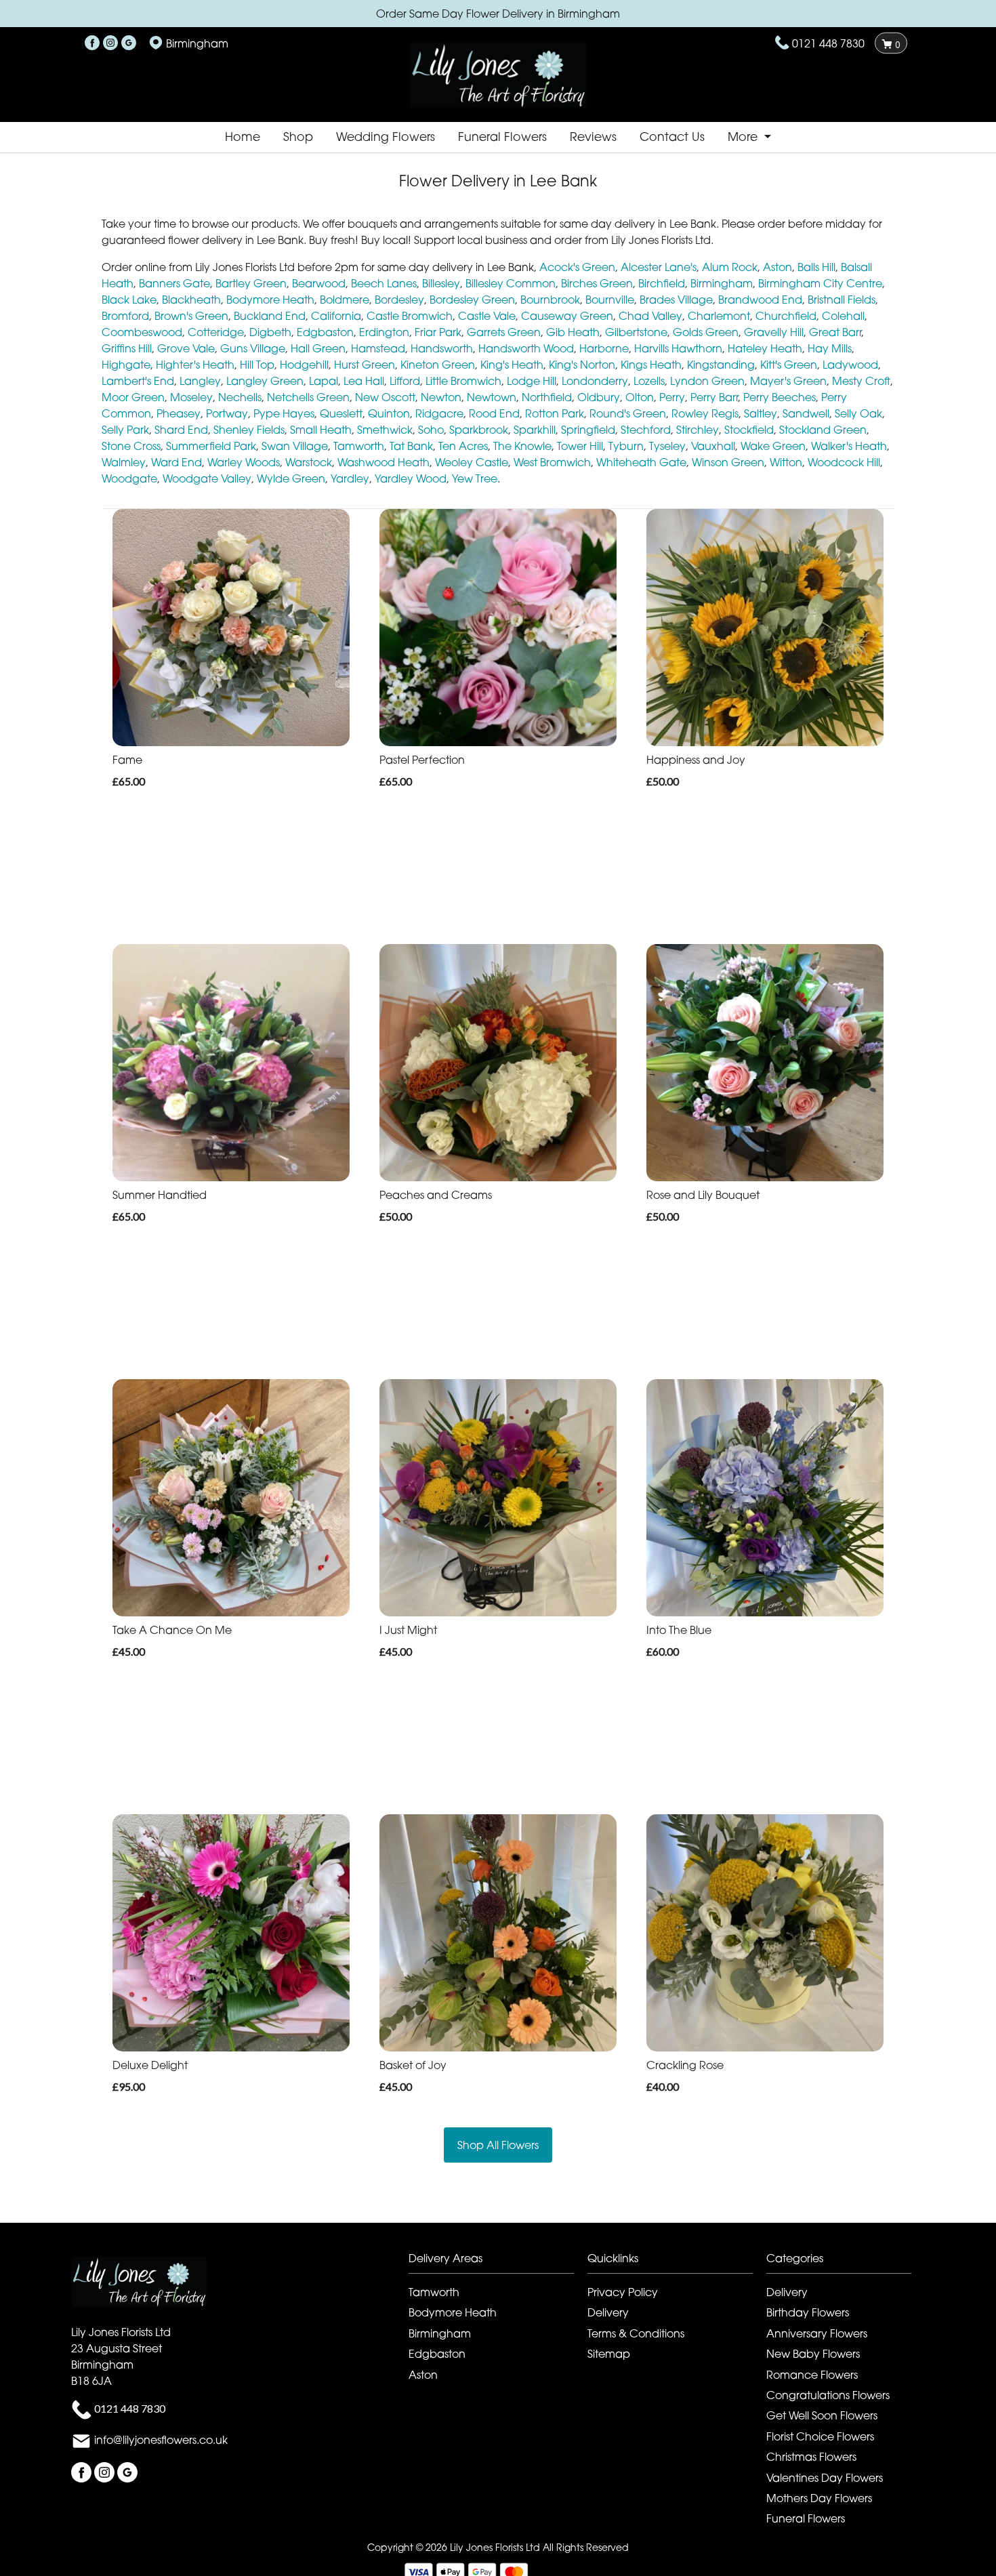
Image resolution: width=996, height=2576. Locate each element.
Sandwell (806, 413)
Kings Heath (651, 365)
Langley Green (265, 381)
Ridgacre (439, 413)
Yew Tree (475, 478)
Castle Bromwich (410, 316)
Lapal (324, 381)
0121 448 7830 (828, 43)
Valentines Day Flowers (825, 2478)
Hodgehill (304, 365)
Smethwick (385, 430)
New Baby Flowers (813, 2354)
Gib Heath (573, 332)
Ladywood (850, 365)
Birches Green (597, 283)
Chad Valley (650, 316)
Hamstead (378, 348)
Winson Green (728, 462)
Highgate (126, 365)
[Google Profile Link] (129, 43)
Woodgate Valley (207, 478)
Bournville (610, 300)
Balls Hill (816, 267)
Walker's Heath (849, 446)
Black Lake (129, 300)
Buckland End (270, 316)
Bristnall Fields (842, 300)
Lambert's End (138, 381)
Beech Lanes (384, 283)
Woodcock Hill (844, 462)
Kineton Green (438, 365)
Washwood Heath (383, 462)
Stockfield (749, 430)
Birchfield (662, 283)
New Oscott (385, 397)
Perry (672, 397)
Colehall (843, 316)
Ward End (177, 462)
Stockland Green (823, 430)
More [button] (744, 137)
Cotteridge (216, 332)
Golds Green (706, 332)
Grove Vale (186, 348)
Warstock (309, 462)
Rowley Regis (705, 413)
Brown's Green (191, 316)
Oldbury (599, 397)
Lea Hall (364, 381)
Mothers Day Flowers (819, 2498)
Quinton (389, 413)
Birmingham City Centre (820, 283)
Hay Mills (830, 348)
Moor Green (133, 397)
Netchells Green (308, 397)
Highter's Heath (195, 365)
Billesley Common (511, 283)
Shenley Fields (249, 430)
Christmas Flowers (811, 2457)
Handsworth (442, 348)
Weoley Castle (472, 462)
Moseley (191, 397)
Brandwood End (760, 300)
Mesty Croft (861, 381)
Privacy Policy (623, 2292)
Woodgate (129, 478)
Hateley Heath (765, 348)
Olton (640, 397)
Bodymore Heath (270, 300)
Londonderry (595, 381)
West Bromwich (552, 462)
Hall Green (318, 348)
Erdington (384, 332)
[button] (498, 2262)
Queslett (341, 413)
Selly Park (125, 430)
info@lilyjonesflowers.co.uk (161, 2440)
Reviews (593, 137)
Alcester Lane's (659, 267)
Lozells (649, 381)
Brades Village (676, 300)
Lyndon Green (707, 381)
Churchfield (786, 316)
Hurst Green (365, 365)
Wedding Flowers (386, 137)
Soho (431, 430)
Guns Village (253, 348)
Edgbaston (325, 332)
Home (243, 137)
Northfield (547, 397)
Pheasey (179, 413)
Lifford (405, 381)
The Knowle (522, 446)
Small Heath (321, 430)
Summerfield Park (211, 446)
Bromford (125, 316)
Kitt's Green (789, 365)
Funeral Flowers (502, 137)
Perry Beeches (780, 397)
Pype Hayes (284, 413)
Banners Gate (174, 283)
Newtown (492, 397)
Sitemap (609, 2354)
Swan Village (295, 446)
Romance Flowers (812, 2375)
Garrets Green (504, 332)
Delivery (608, 2312)
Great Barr (835, 332)
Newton (441, 397)
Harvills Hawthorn (678, 348)
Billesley (441, 283)
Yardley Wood (411, 478)
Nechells (240, 397)
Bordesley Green (472, 300)
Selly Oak (858, 413)
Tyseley (667, 446)
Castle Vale (487, 316)
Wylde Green (291, 478)
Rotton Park (555, 413)
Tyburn (626, 446)
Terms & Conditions (636, 2333)
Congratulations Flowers (828, 2395)
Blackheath (191, 300)
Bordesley (399, 300)
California (336, 316)
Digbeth (270, 332)
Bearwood (319, 283)
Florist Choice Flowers (820, 2436)
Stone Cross (131, 446)
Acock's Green (577, 267)
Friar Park (438, 332)
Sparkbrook (479, 430)
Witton (786, 462)
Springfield (588, 430)
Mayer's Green (788, 381)
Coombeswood (142, 332)
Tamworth (359, 446)
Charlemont (719, 316)
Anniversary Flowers (817, 2333)
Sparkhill (535, 430)
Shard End (181, 430)
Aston (777, 267)
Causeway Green (567, 316)
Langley (200, 381)
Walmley (124, 462)
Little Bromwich (463, 381)
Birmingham (722, 283)
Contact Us (672, 137)
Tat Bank (411, 446)
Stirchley (698, 430)
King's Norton (582, 365)
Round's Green (628, 413)
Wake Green (773, 446)
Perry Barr (714, 397)
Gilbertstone (636, 332)
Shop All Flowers (498, 2145)
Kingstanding (721, 365)
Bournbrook (550, 300)
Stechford (646, 430)
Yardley (350, 478)
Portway (227, 413)
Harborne (604, 348)
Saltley (761, 413)
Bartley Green (251, 283)
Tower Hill (580, 446)
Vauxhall (713, 446)
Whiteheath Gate (641, 462)
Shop (298, 137)
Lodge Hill (532, 381)
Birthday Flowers (808, 2312)
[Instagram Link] (110, 43)
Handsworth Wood (526, 348)
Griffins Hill (127, 348)
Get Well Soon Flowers (822, 2415)
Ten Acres (463, 446)
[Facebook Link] (92, 43)
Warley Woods (244, 462)
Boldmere (345, 300)
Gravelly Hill (774, 332)
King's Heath (512, 365)
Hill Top (257, 365)
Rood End (494, 413)
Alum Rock (730, 267)
